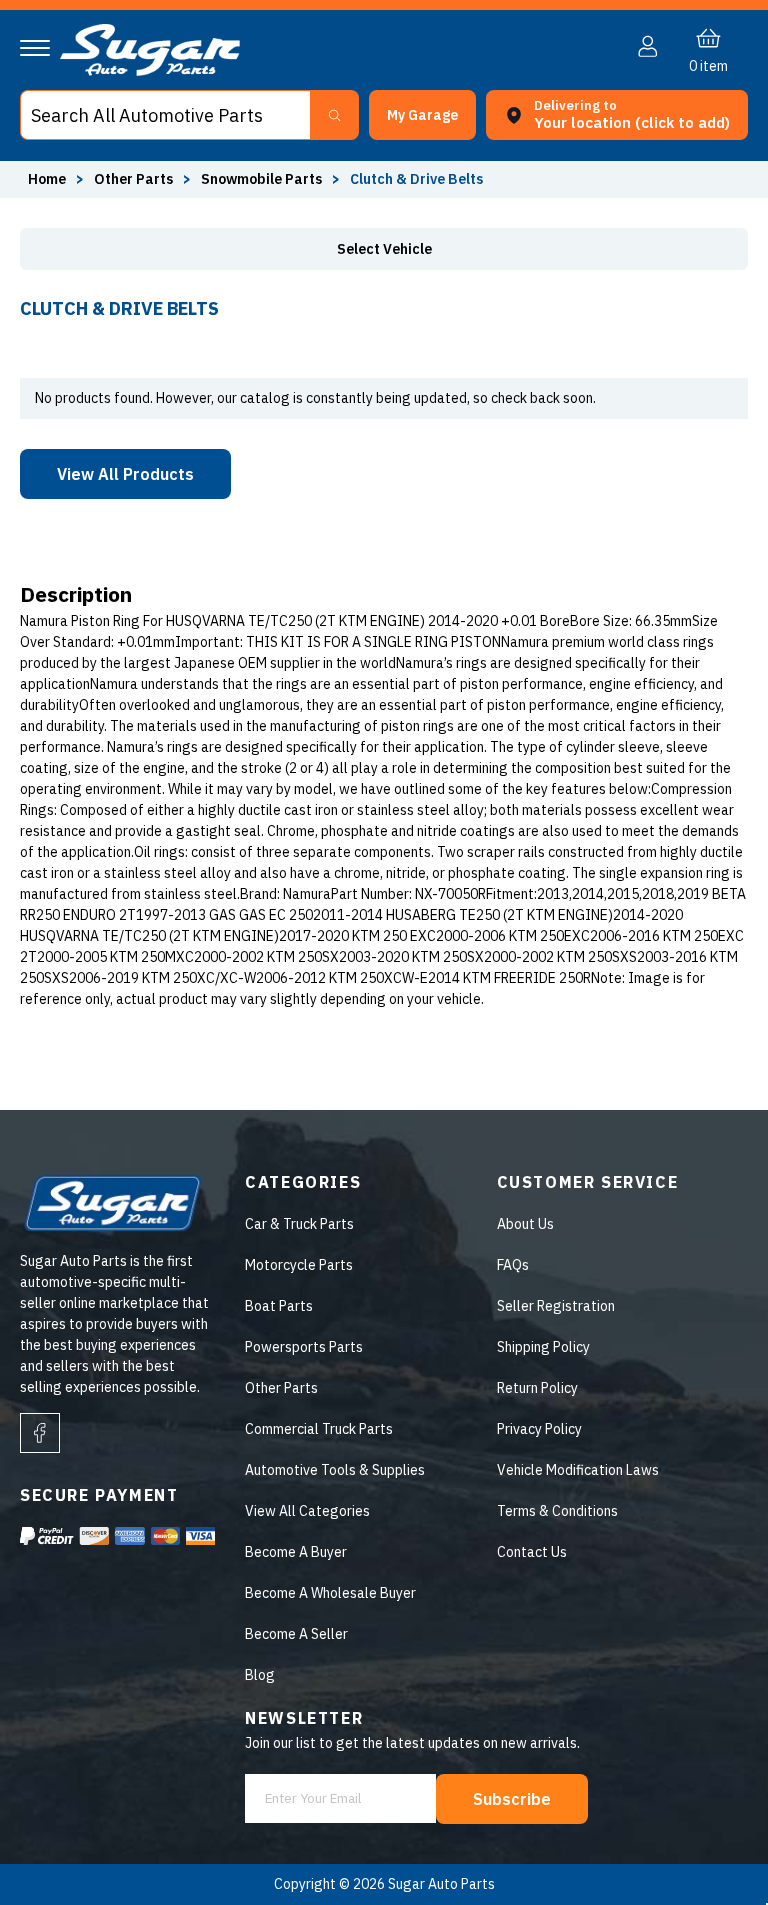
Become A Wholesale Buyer (330, 1593)
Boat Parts (279, 1306)
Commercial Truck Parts (319, 1429)
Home (47, 179)
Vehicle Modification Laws (578, 1470)
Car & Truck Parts (299, 1224)
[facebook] (40, 1433)
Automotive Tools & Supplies (335, 1470)
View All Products (125, 474)
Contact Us (532, 1552)
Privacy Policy (539, 1429)
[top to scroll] (709, 1846)
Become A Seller (296, 1634)
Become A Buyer (296, 1552)
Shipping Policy (543, 1347)
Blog (260, 1675)
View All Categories (307, 1511)
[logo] (150, 71)
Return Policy (537, 1388)
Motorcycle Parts (299, 1265)
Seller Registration (556, 1306)
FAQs (513, 1265)
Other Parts (281, 1388)
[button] (767, 1898)
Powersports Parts (304, 1347)
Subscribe (512, 1799)
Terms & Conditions (557, 1511)
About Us (525, 1224)
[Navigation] (35, 48)
